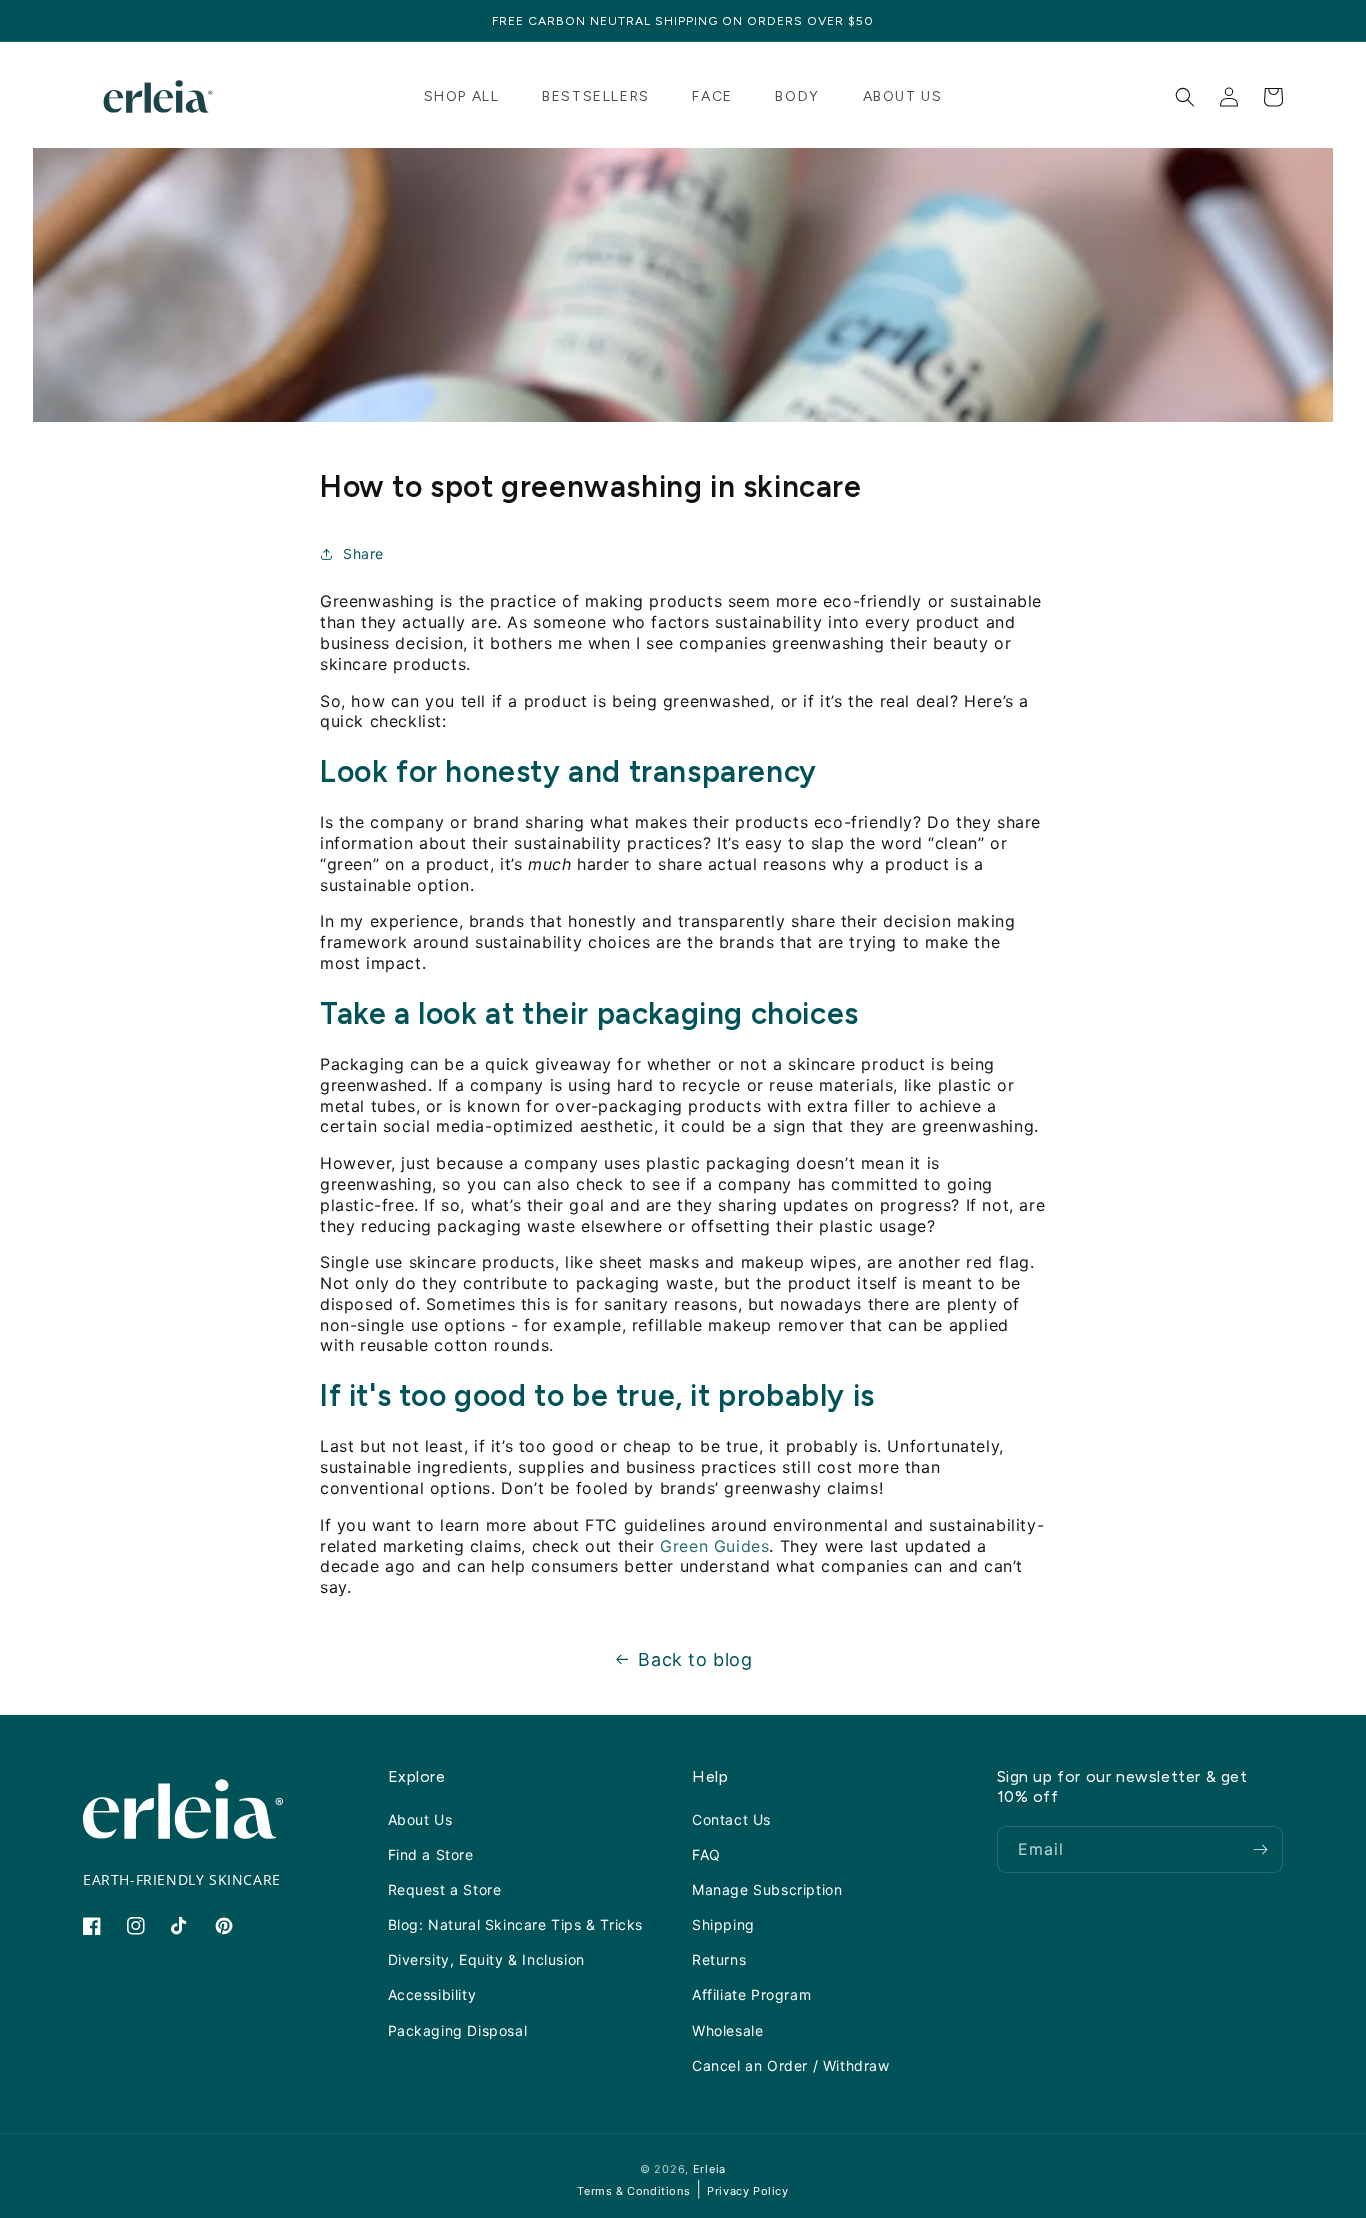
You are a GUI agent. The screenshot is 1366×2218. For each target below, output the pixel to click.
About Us (420, 1818)
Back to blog (695, 1659)
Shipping (723, 1924)
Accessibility (432, 1994)
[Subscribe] (1260, 1849)
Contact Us (731, 1818)
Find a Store (431, 1854)
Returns (719, 1959)
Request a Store (445, 1889)
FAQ (706, 1854)
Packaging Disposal (458, 2029)
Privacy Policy (747, 2191)
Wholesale (727, 2029)
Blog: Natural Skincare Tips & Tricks (516, 1924)
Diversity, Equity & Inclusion (486, 1959)
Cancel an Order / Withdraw (791, 2065)
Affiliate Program (751, 1994)
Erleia (709, 2169)
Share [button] (363, 553)
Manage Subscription (767, 1889)
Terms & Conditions (633, 2191)
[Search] (1185, 97)
